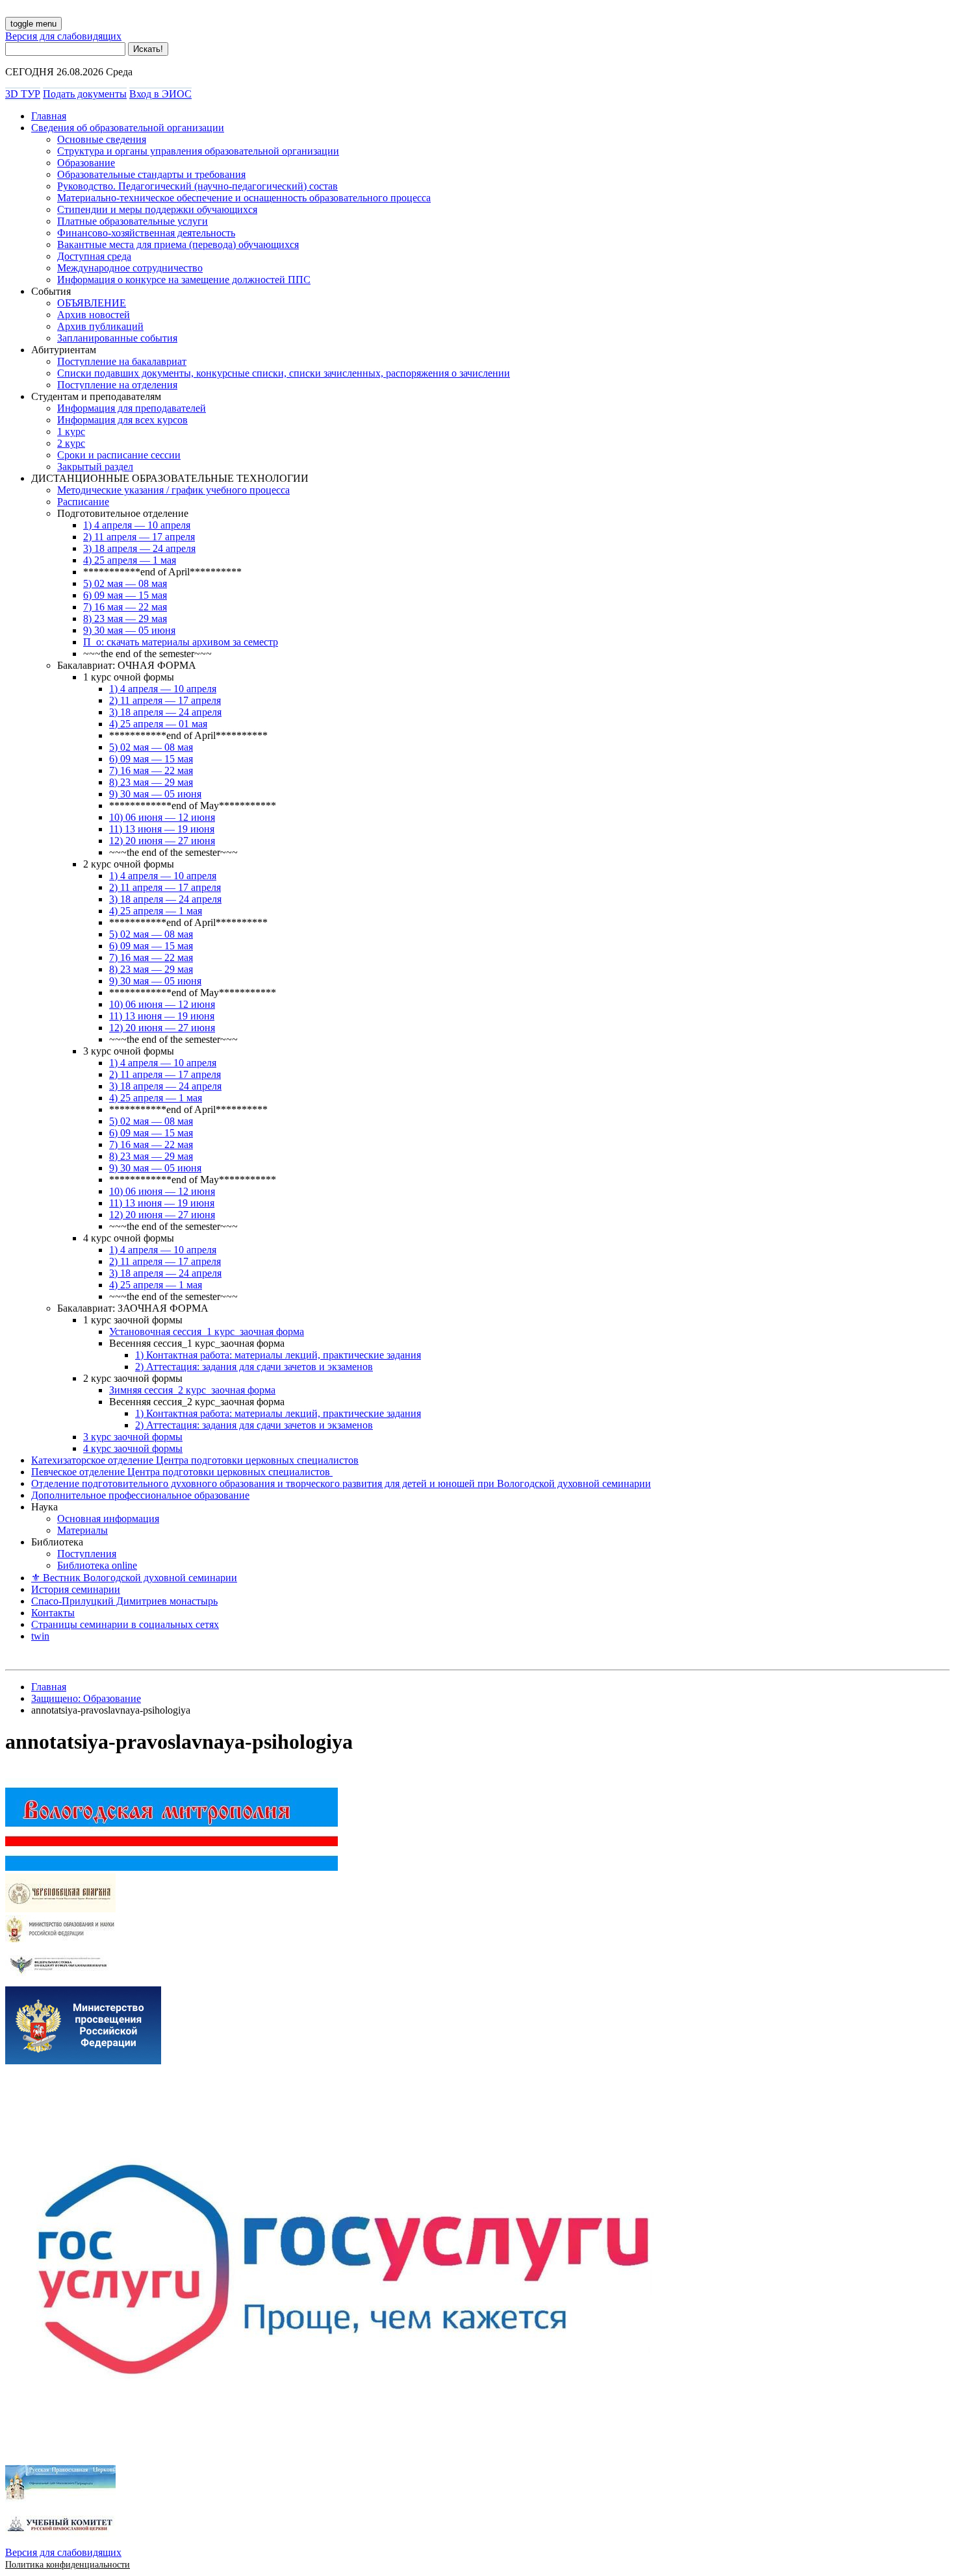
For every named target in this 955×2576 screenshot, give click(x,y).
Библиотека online (97, 1565)
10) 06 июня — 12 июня (162, 817)
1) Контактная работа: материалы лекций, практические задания (278, 1355)
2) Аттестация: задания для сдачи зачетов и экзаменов (254, 1367)
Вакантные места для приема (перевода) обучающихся (178, 244)
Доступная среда (94, 256)
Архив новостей (94, 315)
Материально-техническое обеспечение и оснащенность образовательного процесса (244, 198)
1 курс (71, 431)
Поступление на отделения (117, 385)
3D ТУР (23, 94)
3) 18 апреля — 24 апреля (139, 548)
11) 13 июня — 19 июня (162, 829)
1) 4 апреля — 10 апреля (137, 525)
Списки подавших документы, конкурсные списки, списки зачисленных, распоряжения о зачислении (284, 373)
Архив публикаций (100, 326)
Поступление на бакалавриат (122, 361)
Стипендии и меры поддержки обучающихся (157, 209)
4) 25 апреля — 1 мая (130, 560)
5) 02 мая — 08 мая (125, 583)
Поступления (87, 1554)
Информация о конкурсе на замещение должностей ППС (184, 280)
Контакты (53, 1613)
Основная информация (108, 1519)
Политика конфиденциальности (68, 2565)
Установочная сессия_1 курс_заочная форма (207, 1332)
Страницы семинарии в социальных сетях (125, 1624)
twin (40, 1636)
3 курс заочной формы (133, 1437)
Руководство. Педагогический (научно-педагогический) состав (197, 186)
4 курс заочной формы (133, 1448)
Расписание (83, 502)
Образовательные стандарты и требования (151, 174)
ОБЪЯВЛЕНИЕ (92, 303)
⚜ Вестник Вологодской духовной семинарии (134, 1578)
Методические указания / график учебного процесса (173, 490)
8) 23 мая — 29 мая (125, 619)
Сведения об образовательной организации (128, 128)
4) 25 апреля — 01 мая (158, 724)
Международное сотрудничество (130, 268)
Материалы (83, 1530)
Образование (86, 163)
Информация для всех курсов (122, 420)
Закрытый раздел (95, 467)
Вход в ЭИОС (160, 94)
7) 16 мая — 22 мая (125, 607)
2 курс (71, 443)
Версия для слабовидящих (63, 36)
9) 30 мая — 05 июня (129, 630)
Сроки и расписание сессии (119, 455)
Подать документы (85, 94)
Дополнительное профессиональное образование (140, 1495)
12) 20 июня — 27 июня (162, 841)
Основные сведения (102, 139)
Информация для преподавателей (132, 408)
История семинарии (76, 1589)
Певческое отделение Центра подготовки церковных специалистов (182, 1472)
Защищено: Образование (86, 1698)
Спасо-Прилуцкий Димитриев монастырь (124, 1601)
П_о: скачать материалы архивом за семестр (181, 642)
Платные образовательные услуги (133, 221)
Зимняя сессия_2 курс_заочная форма (192, 1390)
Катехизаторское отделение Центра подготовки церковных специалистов (195, 1460)
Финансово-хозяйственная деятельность (146, 233)
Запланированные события (117, 338)
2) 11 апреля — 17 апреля (139, 537)
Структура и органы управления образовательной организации (198, 151)
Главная (49, 116)
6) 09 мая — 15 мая (125, 595)
